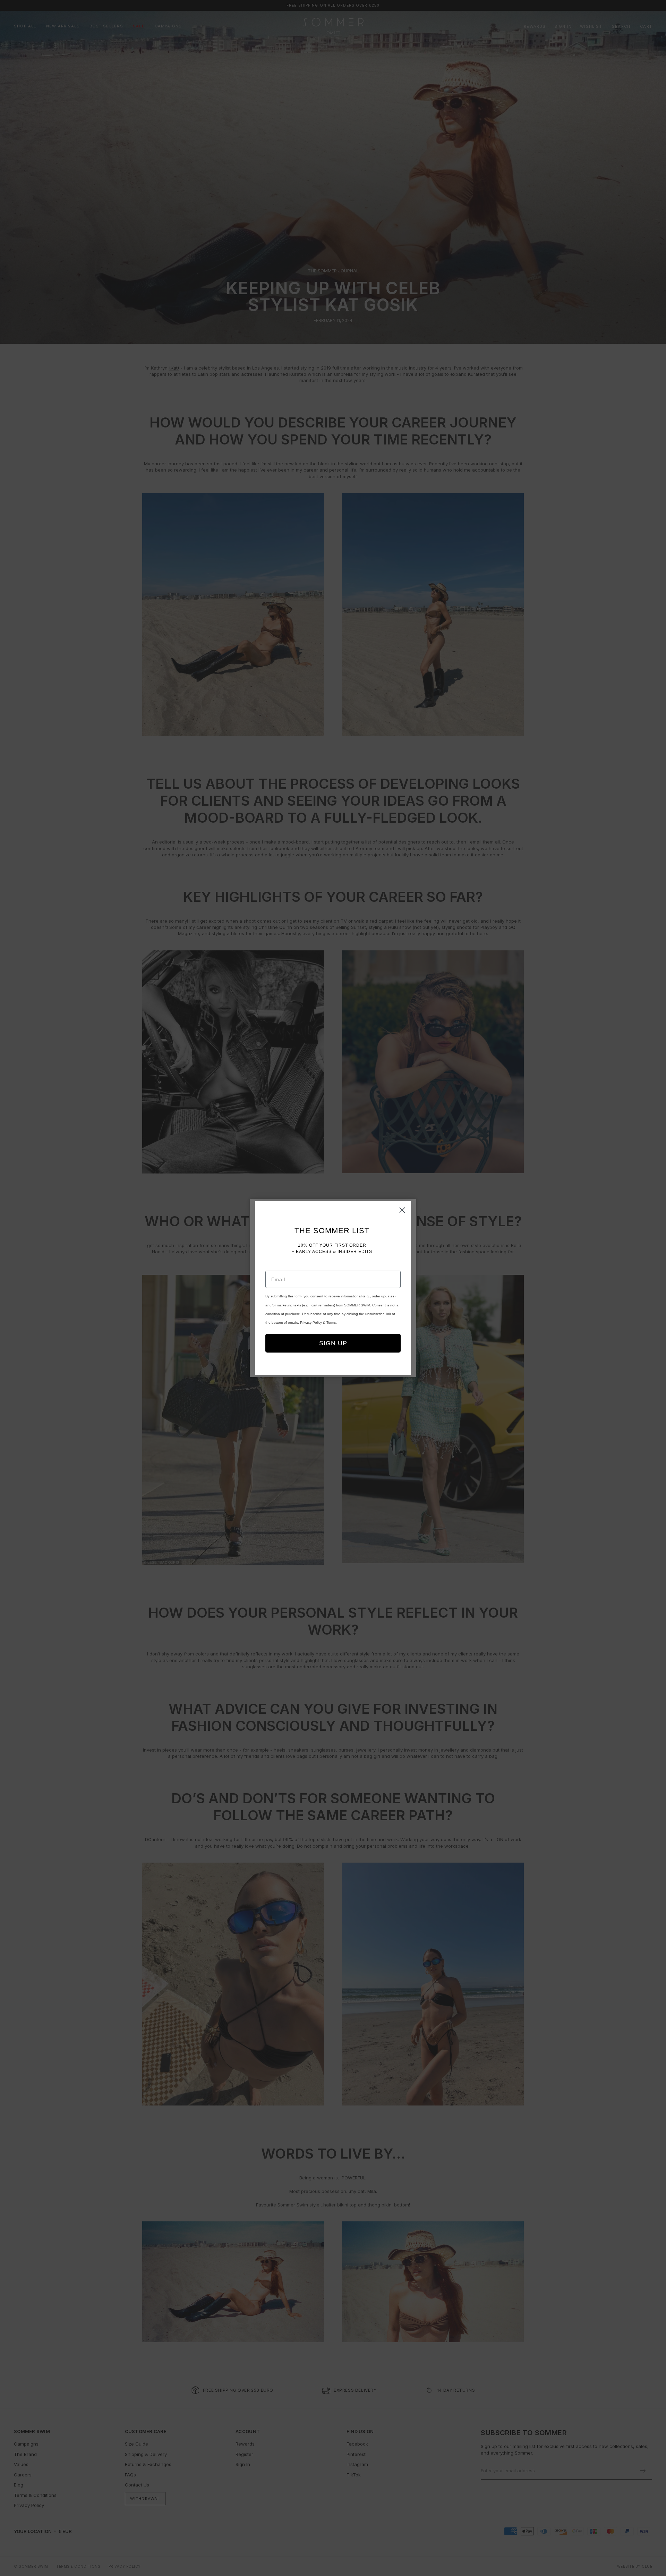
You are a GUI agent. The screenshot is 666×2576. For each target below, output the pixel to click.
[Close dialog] (402, 1210)
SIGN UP (333, 1343)
